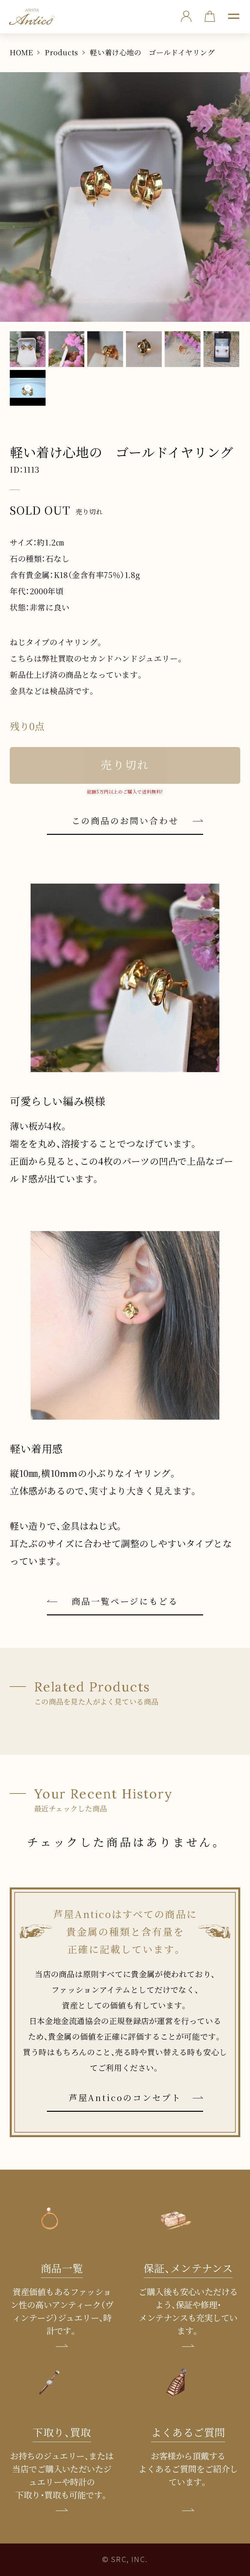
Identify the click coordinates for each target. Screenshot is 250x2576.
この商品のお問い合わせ (125, 820)
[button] (234, 16)
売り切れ (125, 765)
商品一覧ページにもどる (125, 1601)
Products (62, 52)
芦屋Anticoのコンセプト (125, 2097)
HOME (21, 52)
